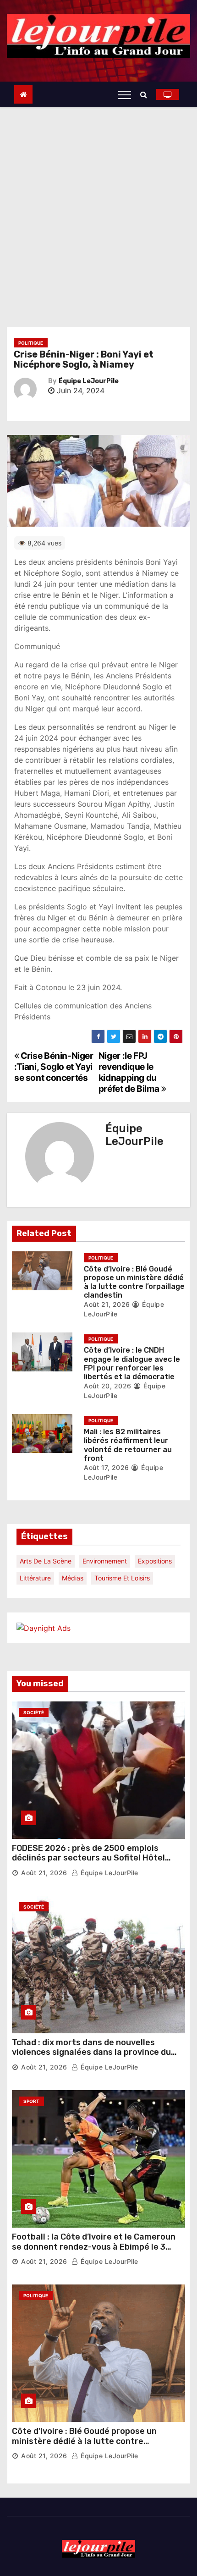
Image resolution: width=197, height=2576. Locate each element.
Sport (31, 2101)
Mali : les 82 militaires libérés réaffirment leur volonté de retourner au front (128, 1445)
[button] (146, 94)
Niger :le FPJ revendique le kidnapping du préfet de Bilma (130, 1072)
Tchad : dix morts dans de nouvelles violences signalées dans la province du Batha (91, 2052)
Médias (73, 1578)
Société (34, 1712)
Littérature (35, 1578)
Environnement (105, 1561)
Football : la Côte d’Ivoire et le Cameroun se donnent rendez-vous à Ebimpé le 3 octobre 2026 (94, 2247)
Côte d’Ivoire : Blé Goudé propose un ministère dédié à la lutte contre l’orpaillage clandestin (134, 1282)
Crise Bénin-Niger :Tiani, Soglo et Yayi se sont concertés (54, 1067)
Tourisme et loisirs (122, 1578)
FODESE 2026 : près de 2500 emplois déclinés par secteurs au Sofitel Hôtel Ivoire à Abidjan (88, 1858)
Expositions (155, 1561)
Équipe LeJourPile (89, 381)
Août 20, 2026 (108, 1386)
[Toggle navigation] (125, 94)
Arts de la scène (46, 1561)
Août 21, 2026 (107, 1304)
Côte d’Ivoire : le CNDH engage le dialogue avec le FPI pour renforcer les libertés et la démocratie (132, 1363)
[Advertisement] (98, 210)
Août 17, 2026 (107, 1467)
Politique (31, 343)
